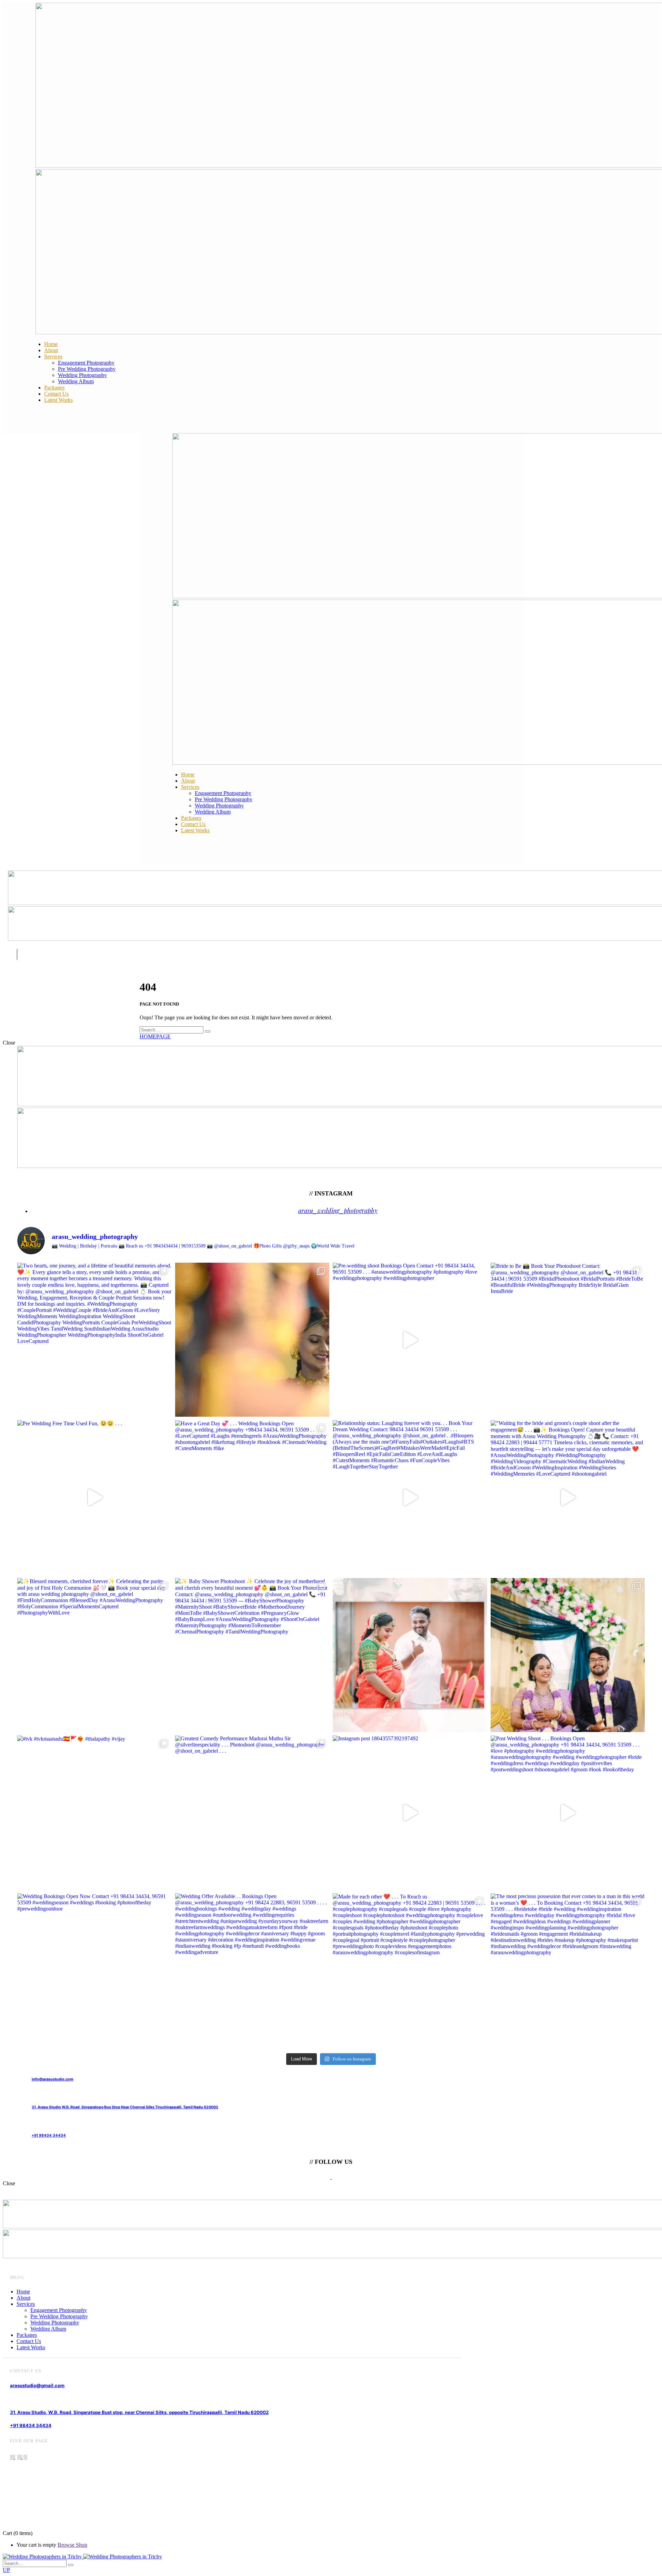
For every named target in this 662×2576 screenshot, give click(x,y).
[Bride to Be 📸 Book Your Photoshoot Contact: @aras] (568, 1340)
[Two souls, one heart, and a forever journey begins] (568, 1655)
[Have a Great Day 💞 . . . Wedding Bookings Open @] (252, 1497)
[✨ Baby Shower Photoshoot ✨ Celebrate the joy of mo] (252, 1655)
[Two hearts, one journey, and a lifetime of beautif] (94, 1340)
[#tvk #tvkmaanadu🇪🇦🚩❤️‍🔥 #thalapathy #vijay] (94, 1813)
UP (6, 2570)
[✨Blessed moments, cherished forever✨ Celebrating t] (94, 1655)
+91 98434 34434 (31, 2425)
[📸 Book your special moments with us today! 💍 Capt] (410, 1655)
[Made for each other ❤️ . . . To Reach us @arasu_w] (410, 1971)
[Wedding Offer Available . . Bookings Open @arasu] (252, 1971)
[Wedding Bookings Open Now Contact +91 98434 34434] (94, 1971)
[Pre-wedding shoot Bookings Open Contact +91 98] (410, 1340)
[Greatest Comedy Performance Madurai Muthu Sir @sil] (252, 1813)
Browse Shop (72, 2545)
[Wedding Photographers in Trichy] (82, 2557)
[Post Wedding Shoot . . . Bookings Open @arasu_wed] (568, 1813)
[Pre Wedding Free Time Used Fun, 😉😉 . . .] (94, 1497)
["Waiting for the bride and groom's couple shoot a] (568, 1497)
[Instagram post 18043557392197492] (410, 1813)
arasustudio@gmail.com (37, 2385)
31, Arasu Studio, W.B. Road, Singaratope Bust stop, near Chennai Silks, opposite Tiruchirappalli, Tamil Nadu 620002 (139, 2412)
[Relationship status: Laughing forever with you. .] (410, 1497)
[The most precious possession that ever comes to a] (568, 1971)
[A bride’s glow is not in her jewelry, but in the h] (252, 1340)
